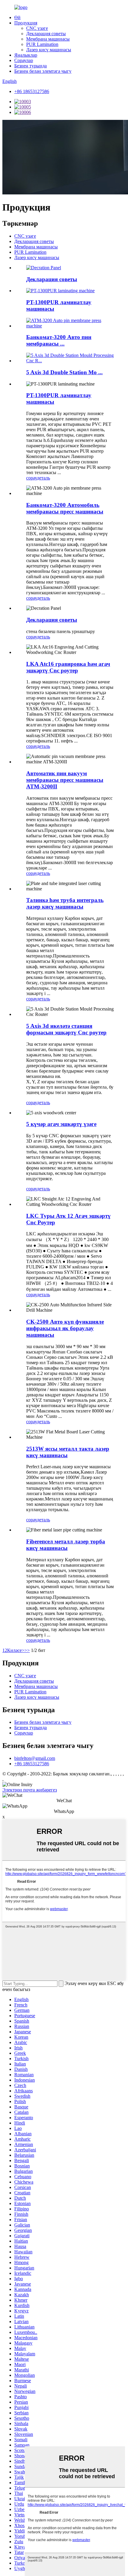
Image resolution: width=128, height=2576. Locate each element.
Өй (17, 17)
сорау (32, 478)
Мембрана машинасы (48, 39)
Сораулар (24, 60)
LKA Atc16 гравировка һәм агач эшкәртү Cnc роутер (68, 667)
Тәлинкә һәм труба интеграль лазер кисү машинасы (65, 903)
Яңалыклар (26, 55)
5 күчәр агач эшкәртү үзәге (61, 1124)
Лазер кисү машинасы (49, 50)
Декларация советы (46, 34)
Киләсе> (16, 1650)
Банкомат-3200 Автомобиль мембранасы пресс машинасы (65, 508)
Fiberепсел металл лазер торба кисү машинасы (66, 1545)
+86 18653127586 (32, 91)
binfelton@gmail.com (35, 1758)
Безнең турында (31, 66)
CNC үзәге (37, 28)
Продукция (26, 23)
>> (27, 1650)
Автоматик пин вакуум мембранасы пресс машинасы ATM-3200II (65, 780)
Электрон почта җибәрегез (30, 1790)
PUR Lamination (42, 44)
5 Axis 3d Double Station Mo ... (64, 372)
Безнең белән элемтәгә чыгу (43, 71)
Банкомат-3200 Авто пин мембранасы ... (59, 340)
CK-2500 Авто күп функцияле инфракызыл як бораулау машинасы (65, 1328)
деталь (43, 478)
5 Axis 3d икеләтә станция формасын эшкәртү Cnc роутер (66, 1029)
